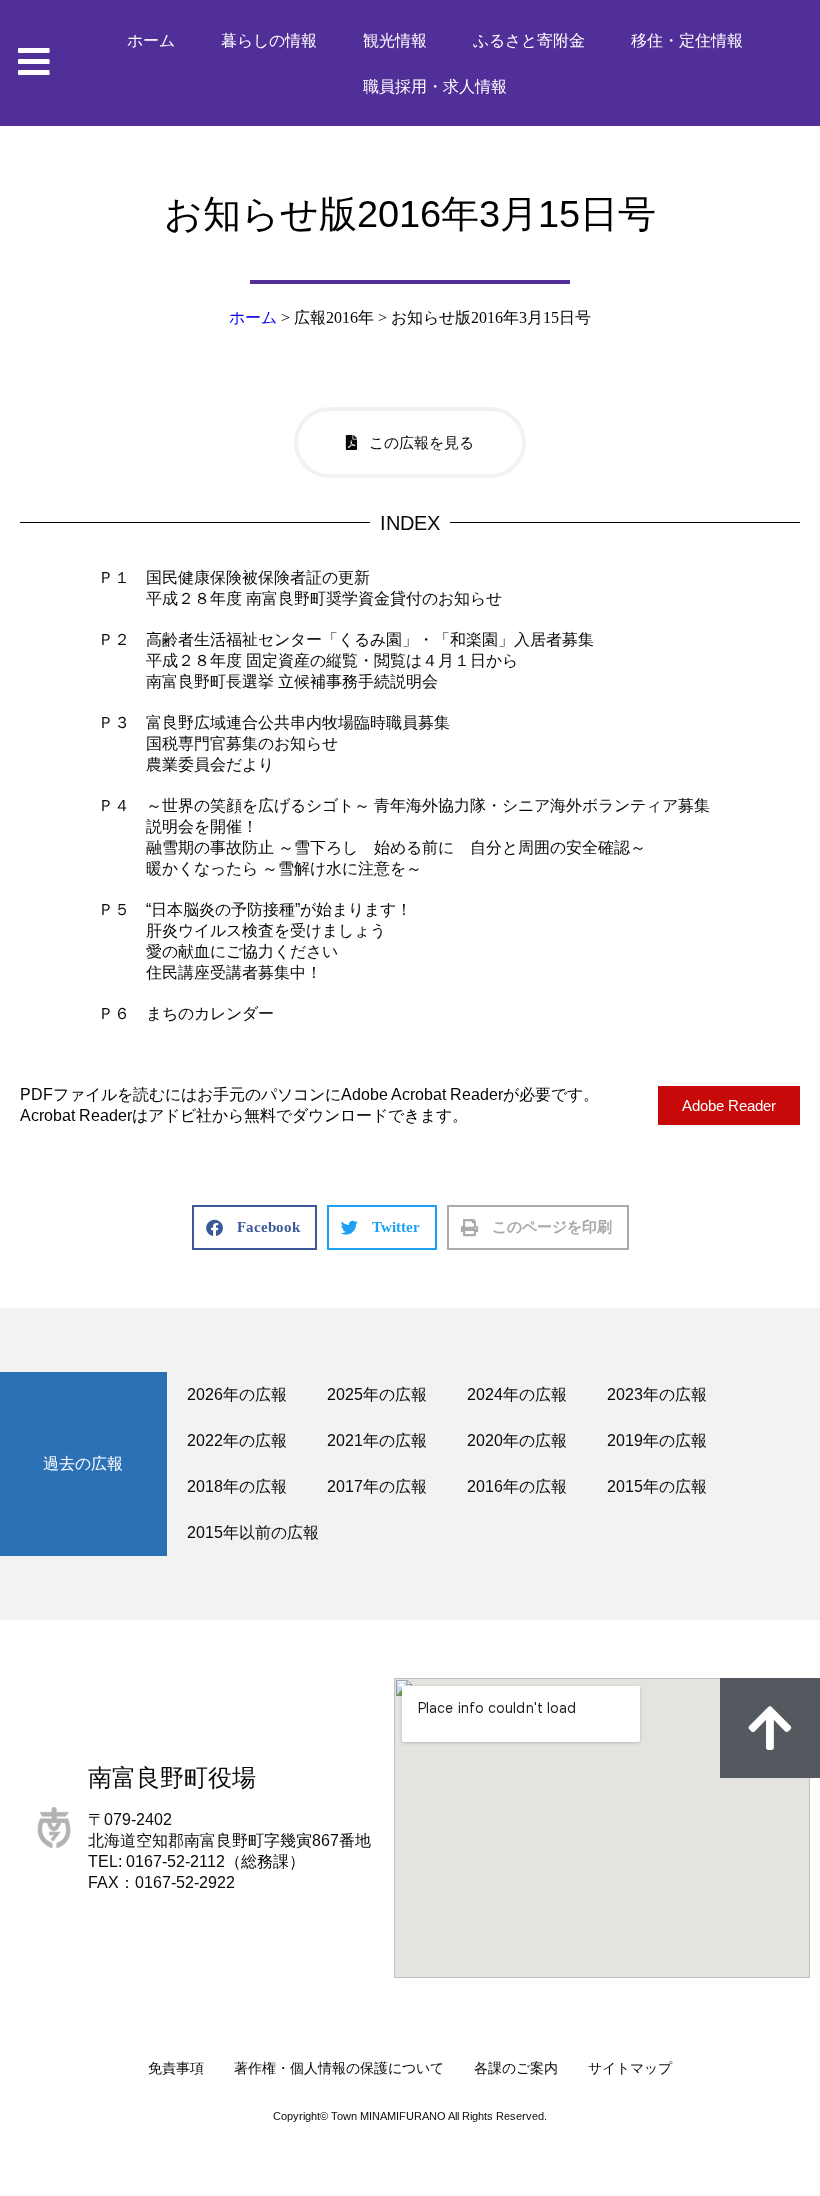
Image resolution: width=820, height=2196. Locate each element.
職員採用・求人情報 (435, 86)
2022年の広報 (237, 1440)
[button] (254, 1227)
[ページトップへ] (770, 1728)
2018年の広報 (237, 1486)
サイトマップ (630, 2068)
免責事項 (176, 2068)
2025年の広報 (377, 1394)
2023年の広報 (657, 1394)
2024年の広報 (517, 1394)
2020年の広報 (517, 1440)
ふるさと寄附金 (529, 40)
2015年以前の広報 (253, 1532)
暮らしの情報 (269, 40)
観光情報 (395, 40)
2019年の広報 (657, 1440)
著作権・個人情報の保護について (339, 2068)
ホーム (151, 40)
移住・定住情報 (687, 40)
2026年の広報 (237, 1394)
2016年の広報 (517, 1486)
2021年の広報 (377, 1440)
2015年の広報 (657, 1486)
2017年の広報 (377, 1486)
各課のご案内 (516, 2068)
